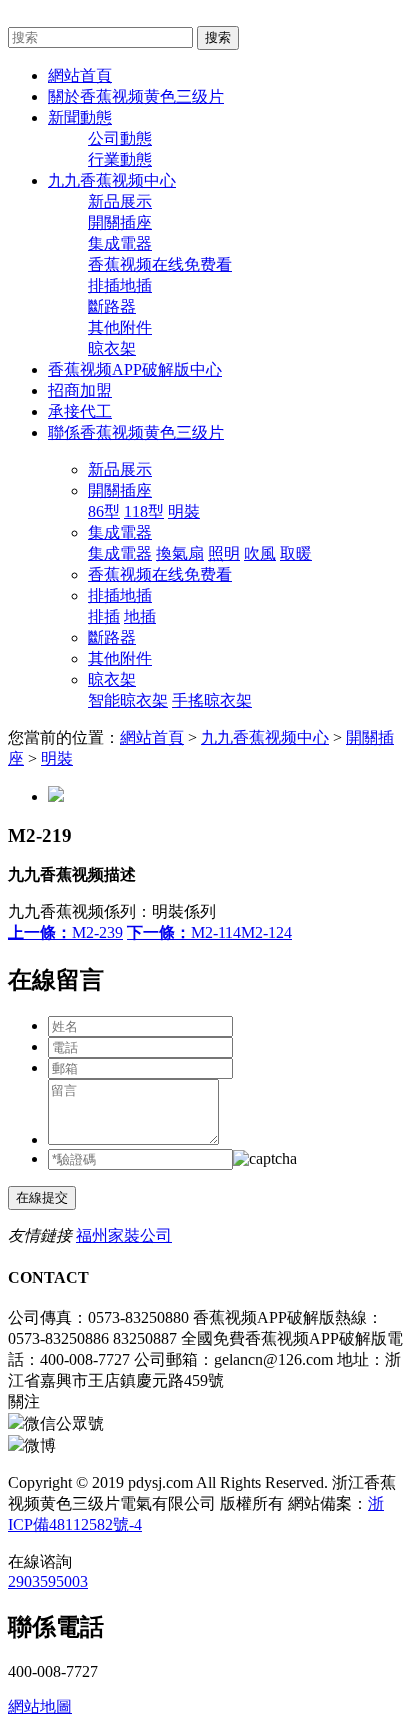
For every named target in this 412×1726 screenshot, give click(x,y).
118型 (144, 511)
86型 (104, 511)
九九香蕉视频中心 (265, 737)
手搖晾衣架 (212, 700)
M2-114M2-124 (209, 932)
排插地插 (120, 285)
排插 (104, 616)
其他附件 (120, 327)
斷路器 (112, 306)
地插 (140, 616)
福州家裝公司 (124, 1235)
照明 (224, 553)
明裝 (184, 511)
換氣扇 (180, 553)
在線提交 (42, 1197)
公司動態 (120, 138)
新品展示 (120, 201)
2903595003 (48, 1581)
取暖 (296, 553)
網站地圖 (40, 1706)
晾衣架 (112, 348)
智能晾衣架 (128, 700)
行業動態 (120, 159)
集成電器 (120, 243)
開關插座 (120, 222)
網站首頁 (152, 737)
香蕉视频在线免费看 (160, 264)
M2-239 (65, 932)
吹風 (260, 553)
